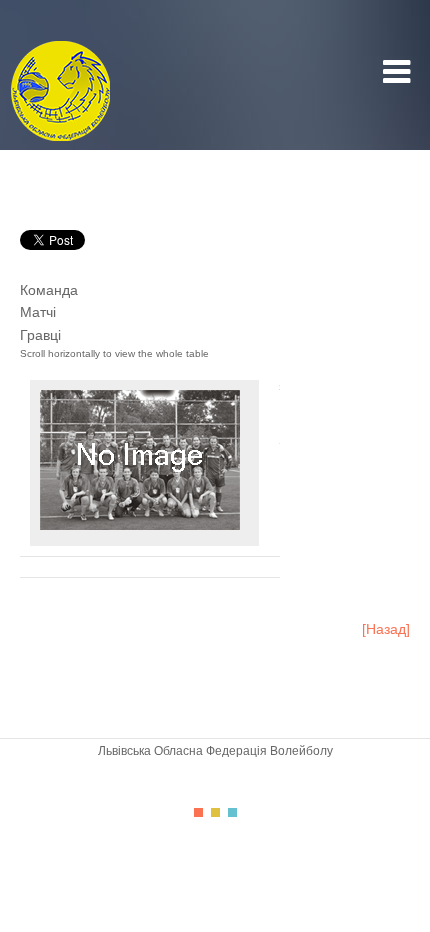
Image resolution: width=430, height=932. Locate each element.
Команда (49, 290)
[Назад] (386, 629)
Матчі (38, 312)
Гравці (40, 335)
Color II (215, 812)
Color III (232, 812)
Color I (198, 812)
